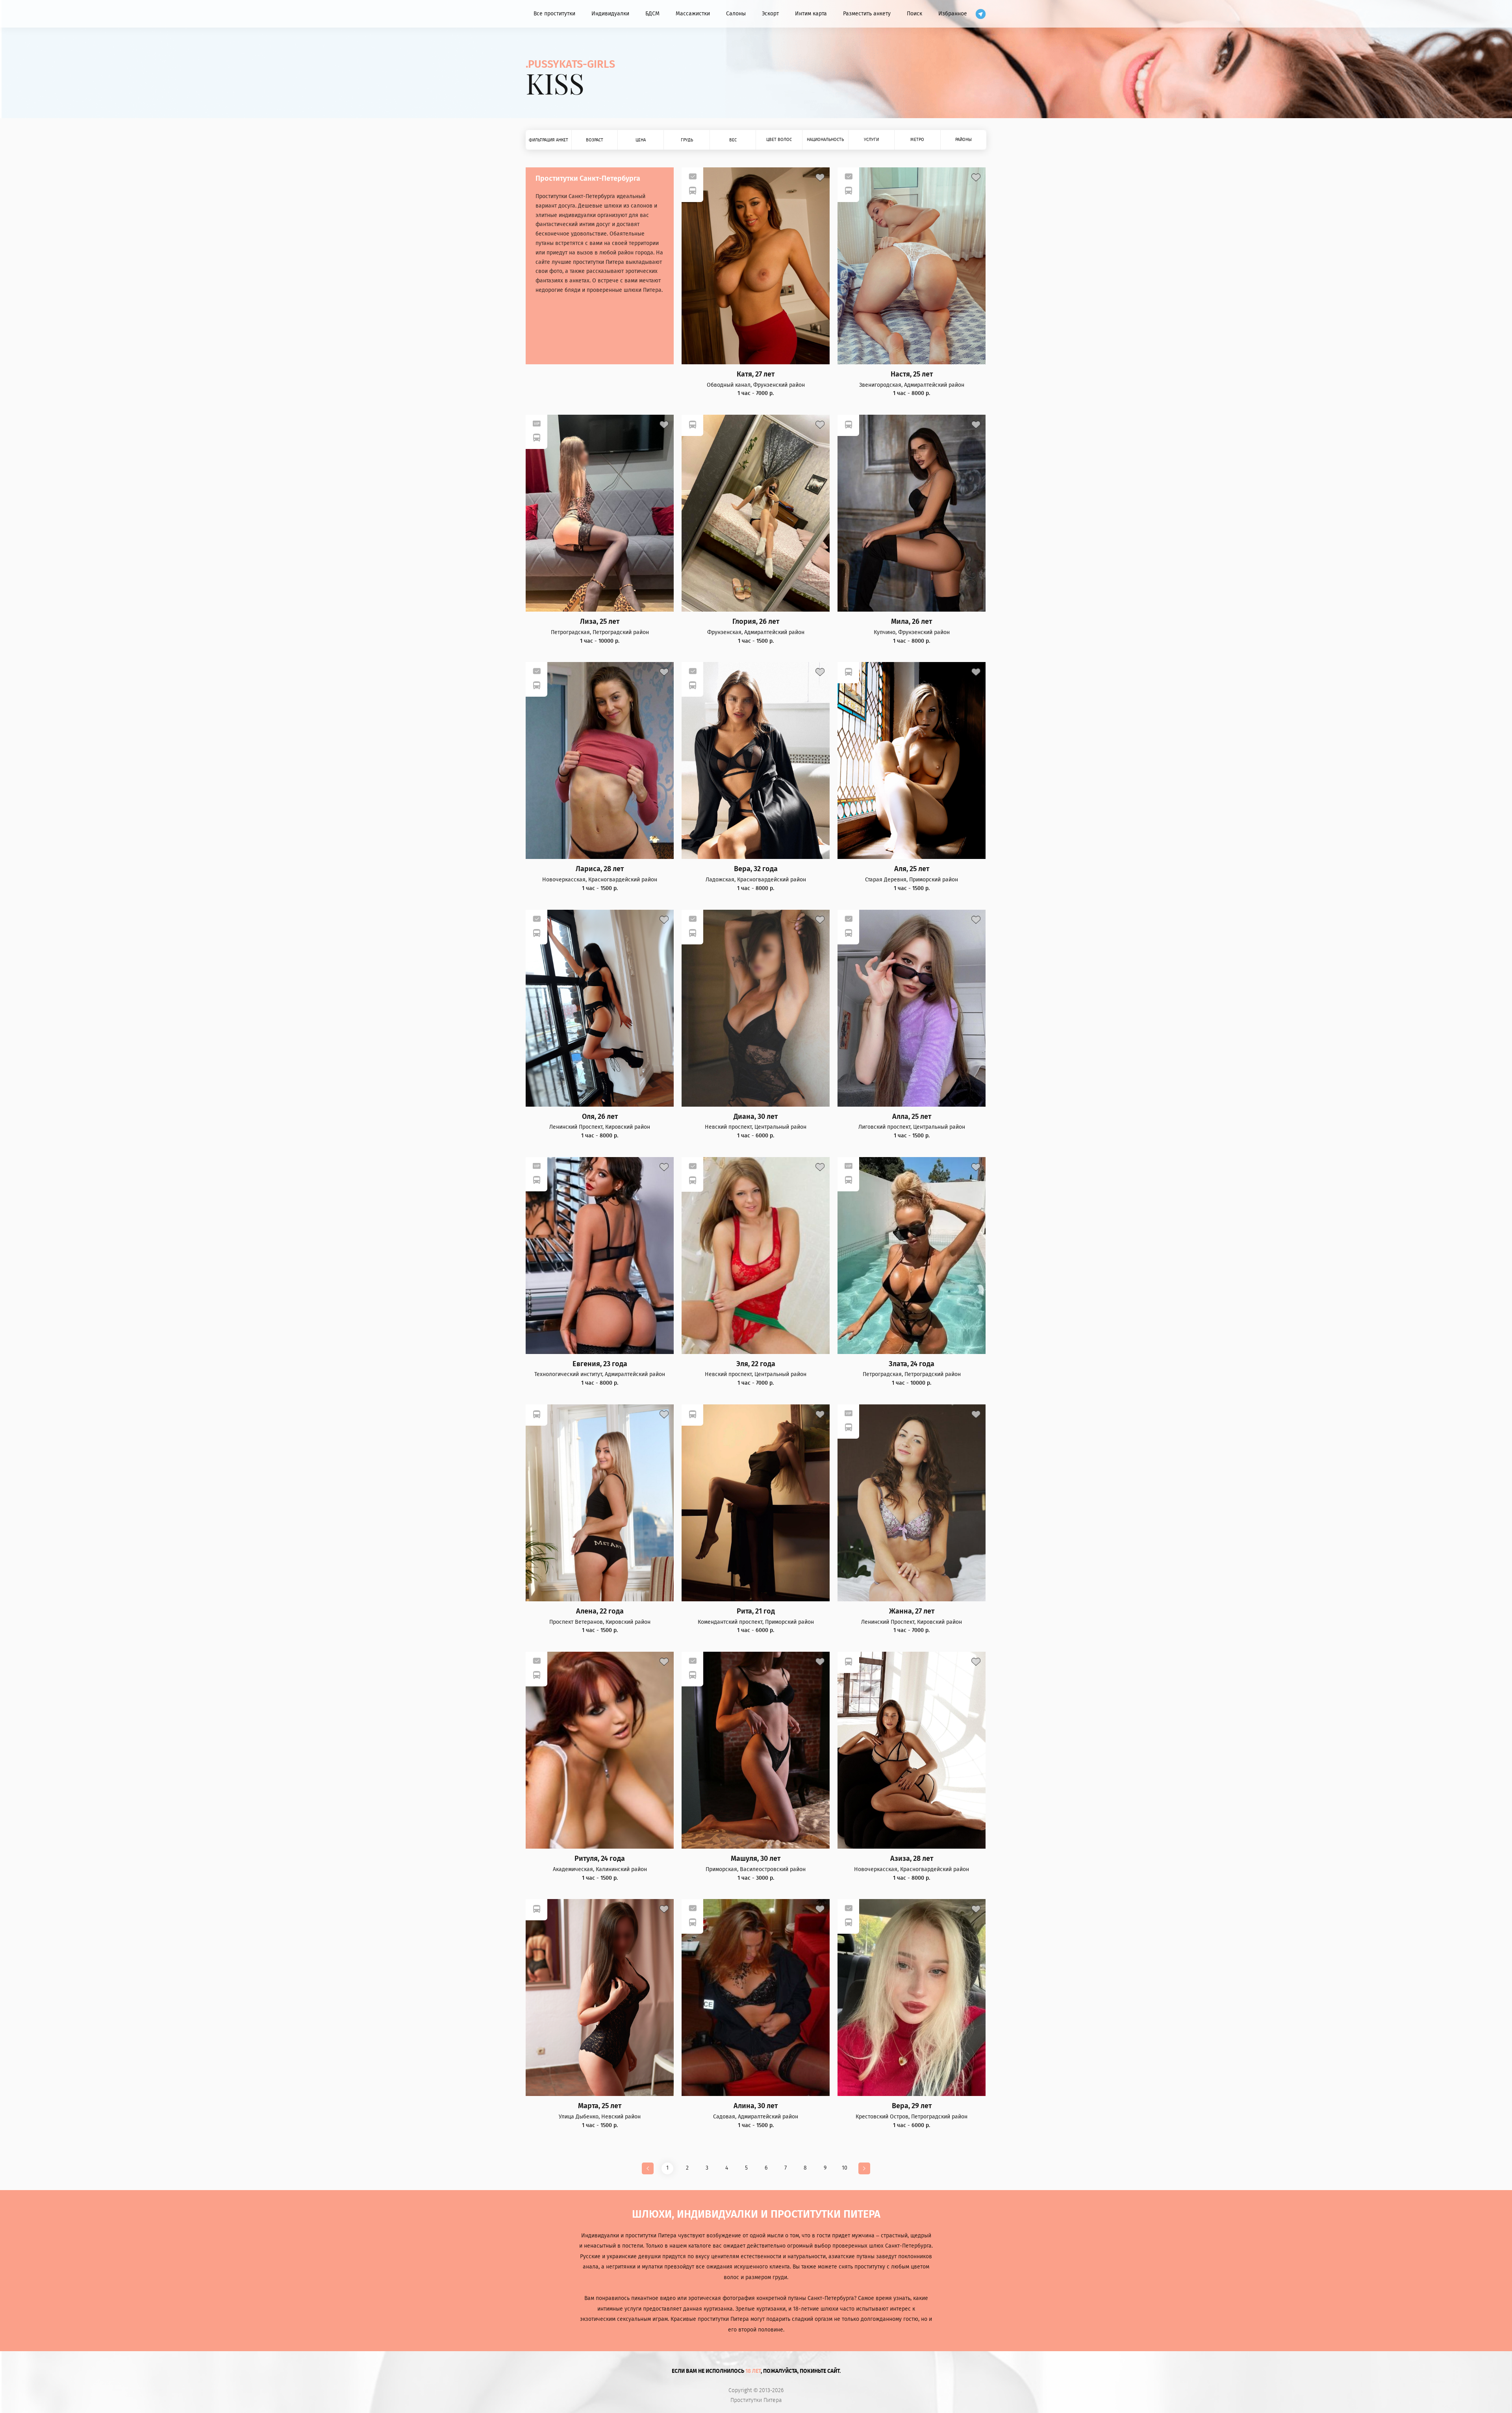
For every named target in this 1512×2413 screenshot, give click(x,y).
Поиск (914, 14)
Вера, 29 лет (912, 2106)
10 (845, 2168)
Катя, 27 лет (756, 374)
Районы (964, 140)
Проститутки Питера (756, 2400)
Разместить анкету (867, 14)
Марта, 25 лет (600, 2106)
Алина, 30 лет (756, 2106)
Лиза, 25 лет (600, 622)
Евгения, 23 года (600, 1364)
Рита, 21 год (756, 1611)
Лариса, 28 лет (600, 869)
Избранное (953, 14)
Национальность (825, 140)
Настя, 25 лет (912, 374)
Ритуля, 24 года (600, 1859)
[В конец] (864, 2168)
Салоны (736, 14)
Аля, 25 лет (912, 869)
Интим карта (811, 14)
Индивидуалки (610, 14)
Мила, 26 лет (912, 622)
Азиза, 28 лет (912, 1859)
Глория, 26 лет (756, 622)
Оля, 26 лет (600, 1117)
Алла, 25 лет (912, 1117)
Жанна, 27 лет (912, 1611)
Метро (917, 140)
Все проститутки (554, 14)
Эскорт (770, 14)
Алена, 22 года (600, 1611)
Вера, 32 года (756, 869)
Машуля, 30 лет (756, 1859)
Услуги (871, 140)
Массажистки (693, 14)
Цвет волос (779, 140)
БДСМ (652, 14)
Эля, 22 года (756, 1364)
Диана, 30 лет (756, 1117)
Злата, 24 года (912, 1364)
